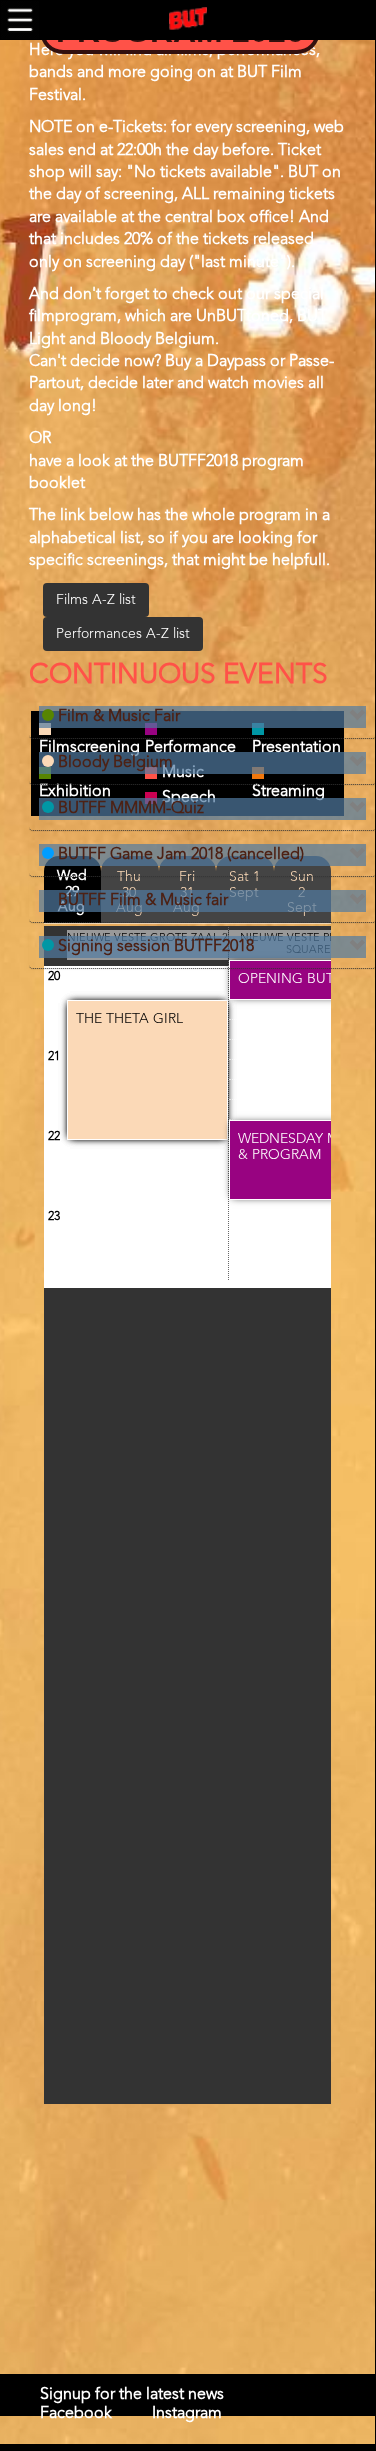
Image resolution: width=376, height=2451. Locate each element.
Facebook (76, 2414)
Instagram (187, 2414)
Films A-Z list (96, 600)
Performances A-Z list (123, 634)
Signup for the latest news (132, 2395)
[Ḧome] (188, 19)
